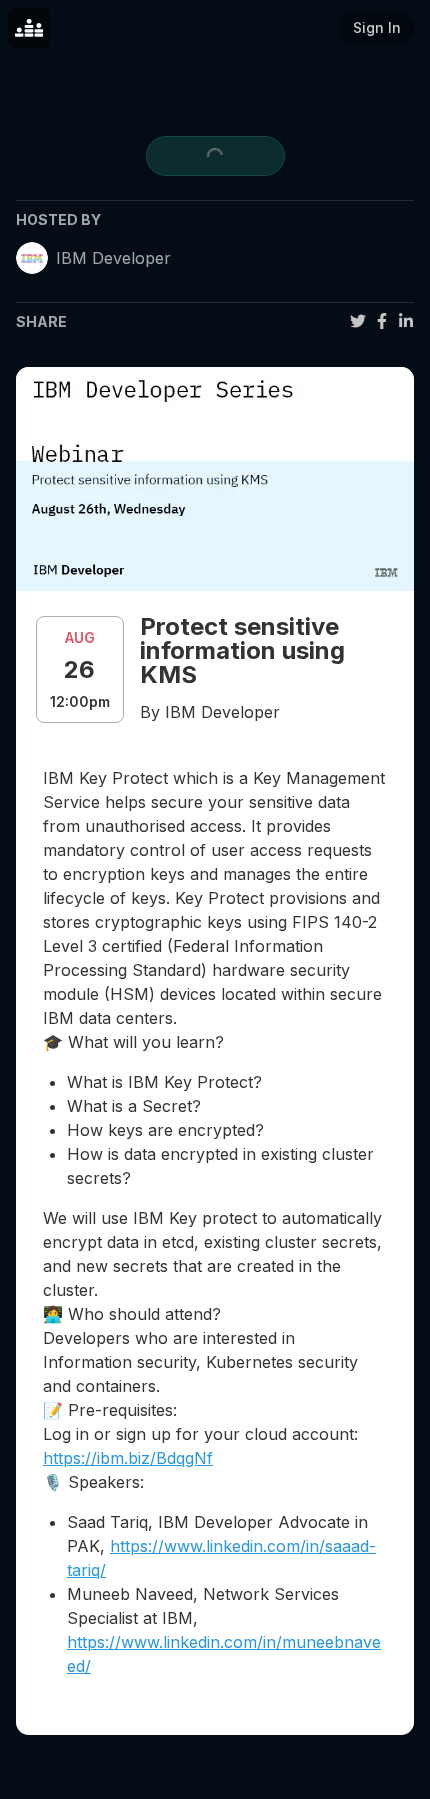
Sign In (377, 27)
